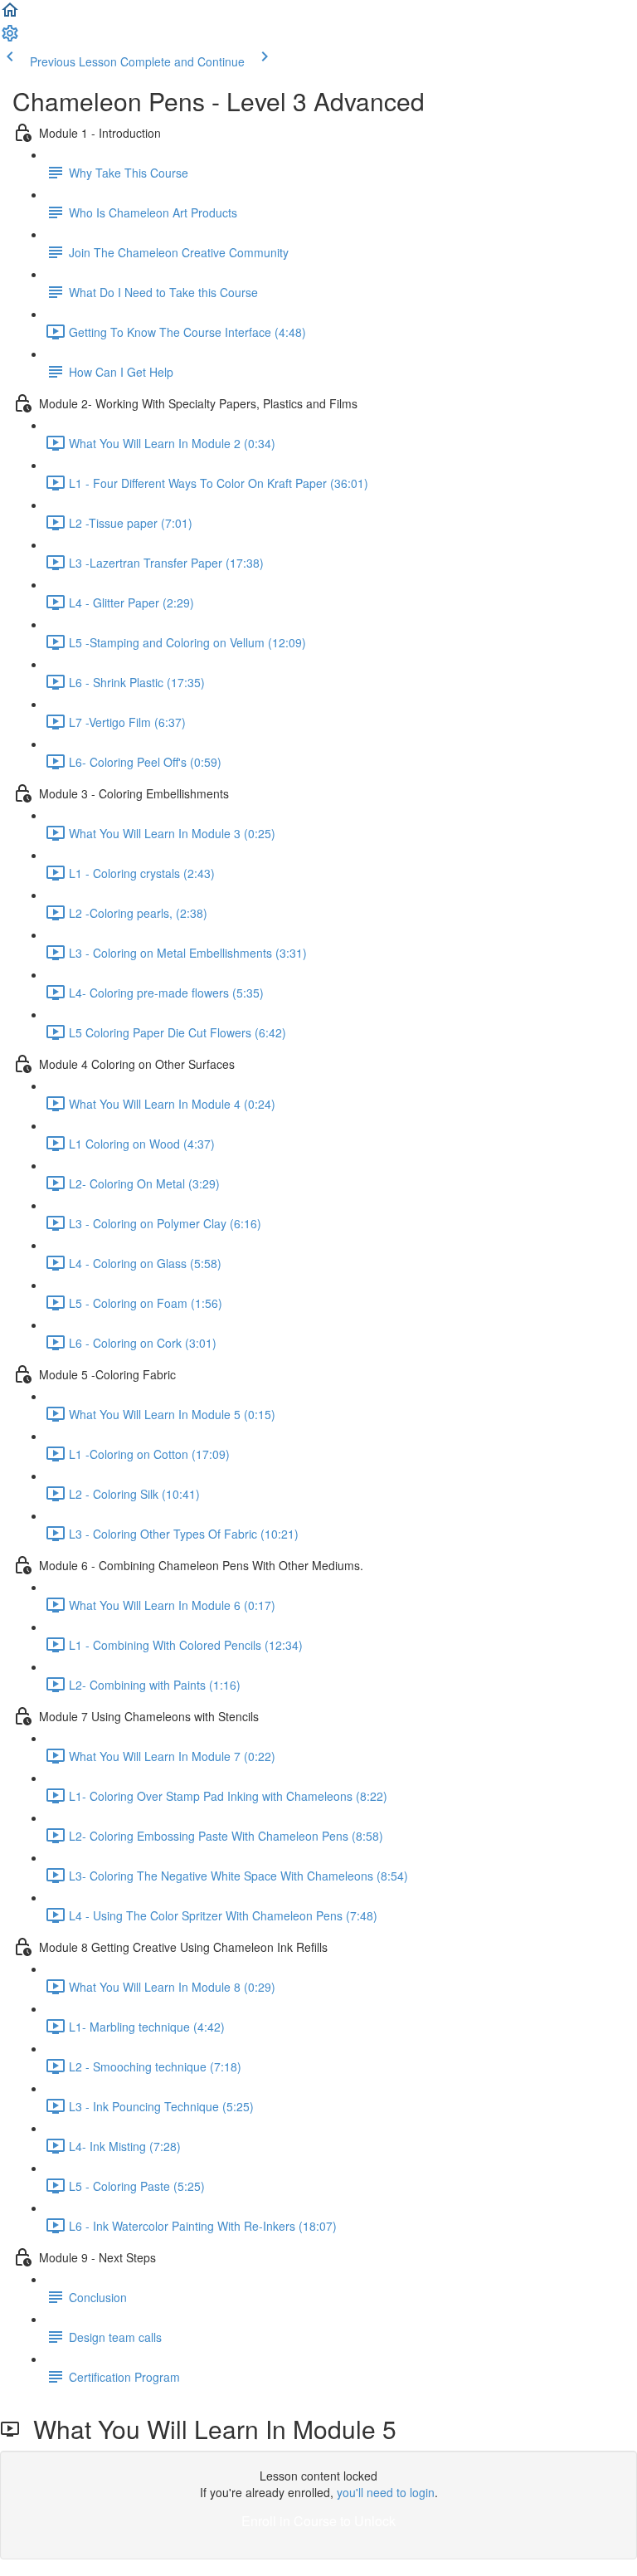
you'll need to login (386, 2492)
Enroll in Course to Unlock (318, 2521)
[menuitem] (10, 38)
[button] (10, 15)
